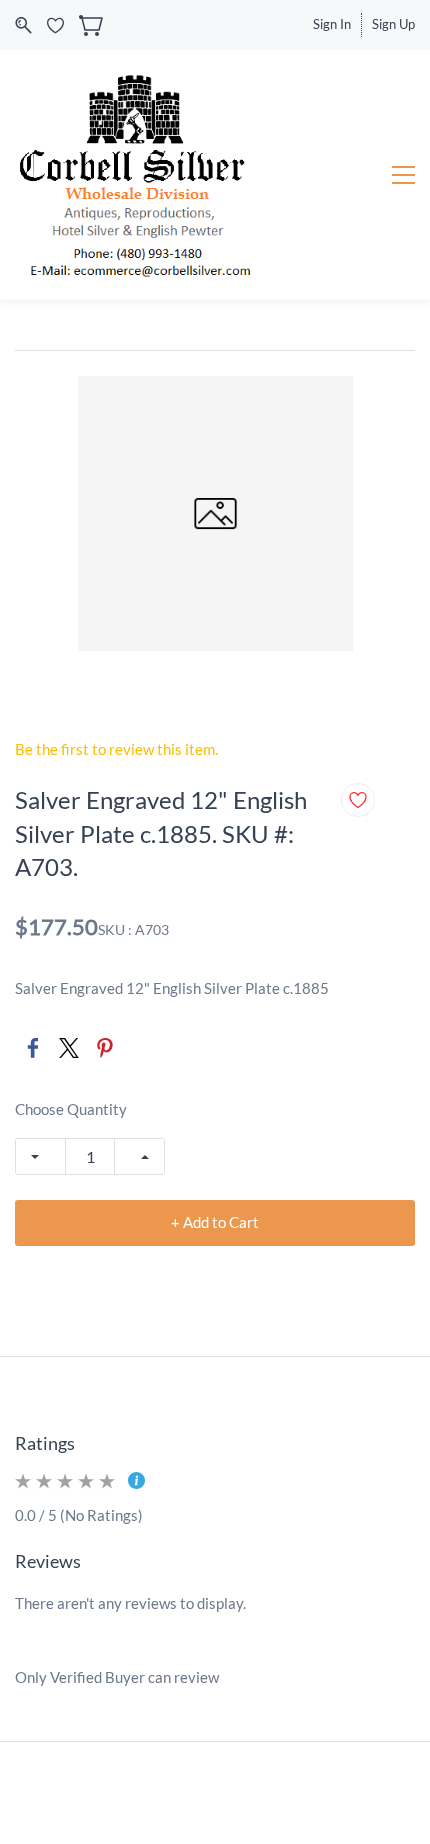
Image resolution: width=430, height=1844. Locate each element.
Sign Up (393, 24)
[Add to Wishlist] (358, 800)
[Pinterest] (105, 1048)
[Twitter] (69, 1048)
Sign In (332, 24)
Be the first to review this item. (116, 749)
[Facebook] (33, 1048)
